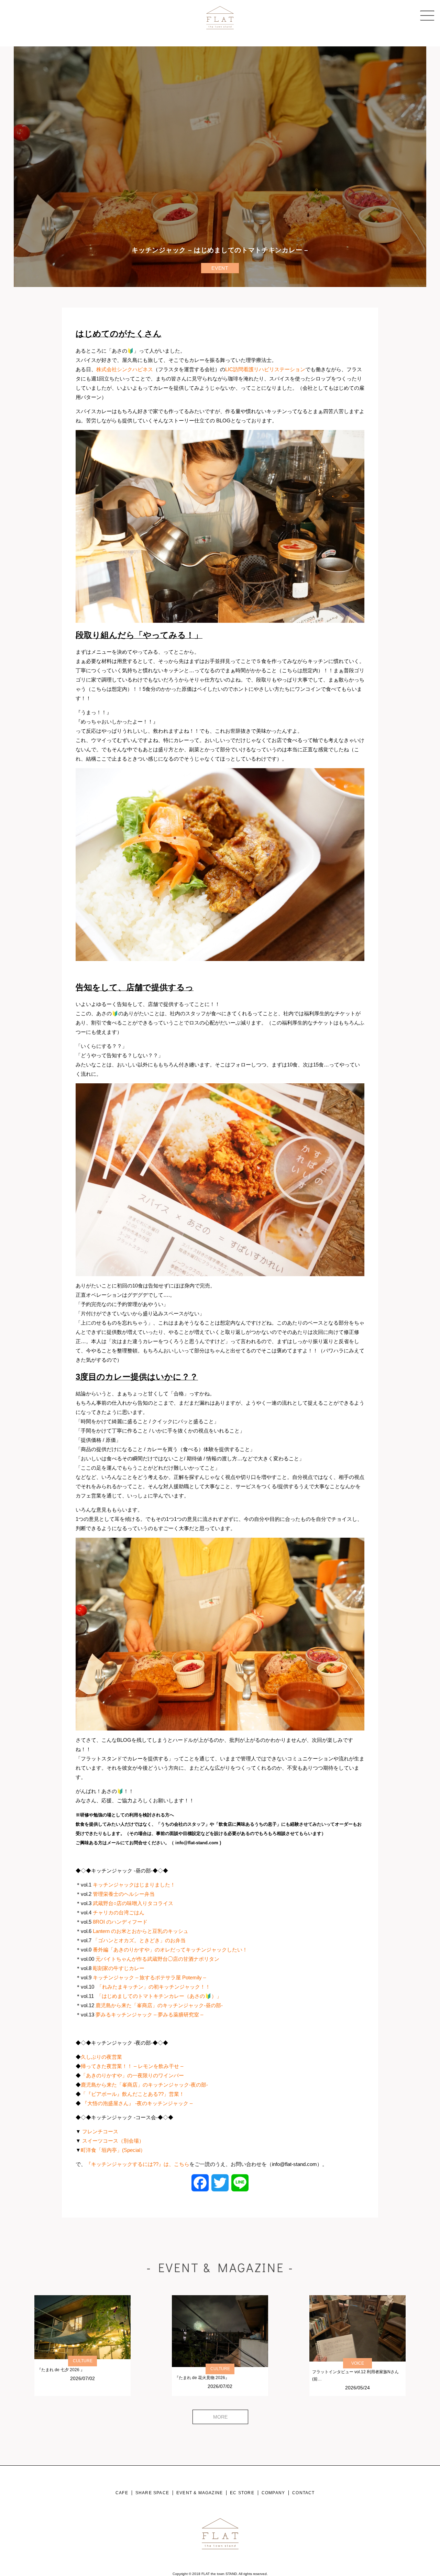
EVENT (220, 268)
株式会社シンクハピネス (125, 369)
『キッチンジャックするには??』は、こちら (138, 2164)
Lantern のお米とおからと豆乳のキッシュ (141, 1931)
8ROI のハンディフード (120, 1922)
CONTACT (303, 2493)
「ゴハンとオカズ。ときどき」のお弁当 (139, 1940)
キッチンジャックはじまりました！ (134, 1885)
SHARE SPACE (152, 2493)
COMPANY (273, 2493)
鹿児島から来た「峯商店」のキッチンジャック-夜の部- (144, 2085)
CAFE (122, 2493)
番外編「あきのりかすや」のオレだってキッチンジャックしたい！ (170, 1950)
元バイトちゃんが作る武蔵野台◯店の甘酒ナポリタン (157, 1959)
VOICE (358, 2363)
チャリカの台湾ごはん (119, 1912)
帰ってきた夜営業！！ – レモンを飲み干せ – (132, 2066)
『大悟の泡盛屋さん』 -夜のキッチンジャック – (137, 2103)
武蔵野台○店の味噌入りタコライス (133, 1903)
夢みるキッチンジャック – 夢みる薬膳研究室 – (149, 2015)
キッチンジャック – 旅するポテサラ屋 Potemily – (149, 1977)
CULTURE (83, 2361)
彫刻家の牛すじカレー (119, 1968)
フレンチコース (100, 2131)
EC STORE (242, 2493)
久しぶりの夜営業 (101, 2057)
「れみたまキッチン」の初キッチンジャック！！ (154, 1987)
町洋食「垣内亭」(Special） (113, 2150)
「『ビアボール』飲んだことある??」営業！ (133, 2094)
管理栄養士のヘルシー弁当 (124, 1894)
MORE (220, 2417)
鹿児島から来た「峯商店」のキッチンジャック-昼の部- (159, 2005)
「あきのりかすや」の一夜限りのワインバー (132, 2075)
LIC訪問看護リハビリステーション (265, 369)
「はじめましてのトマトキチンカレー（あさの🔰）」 (159, 1996)
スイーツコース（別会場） (113, 2141)
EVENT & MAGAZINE (200, 2493)
